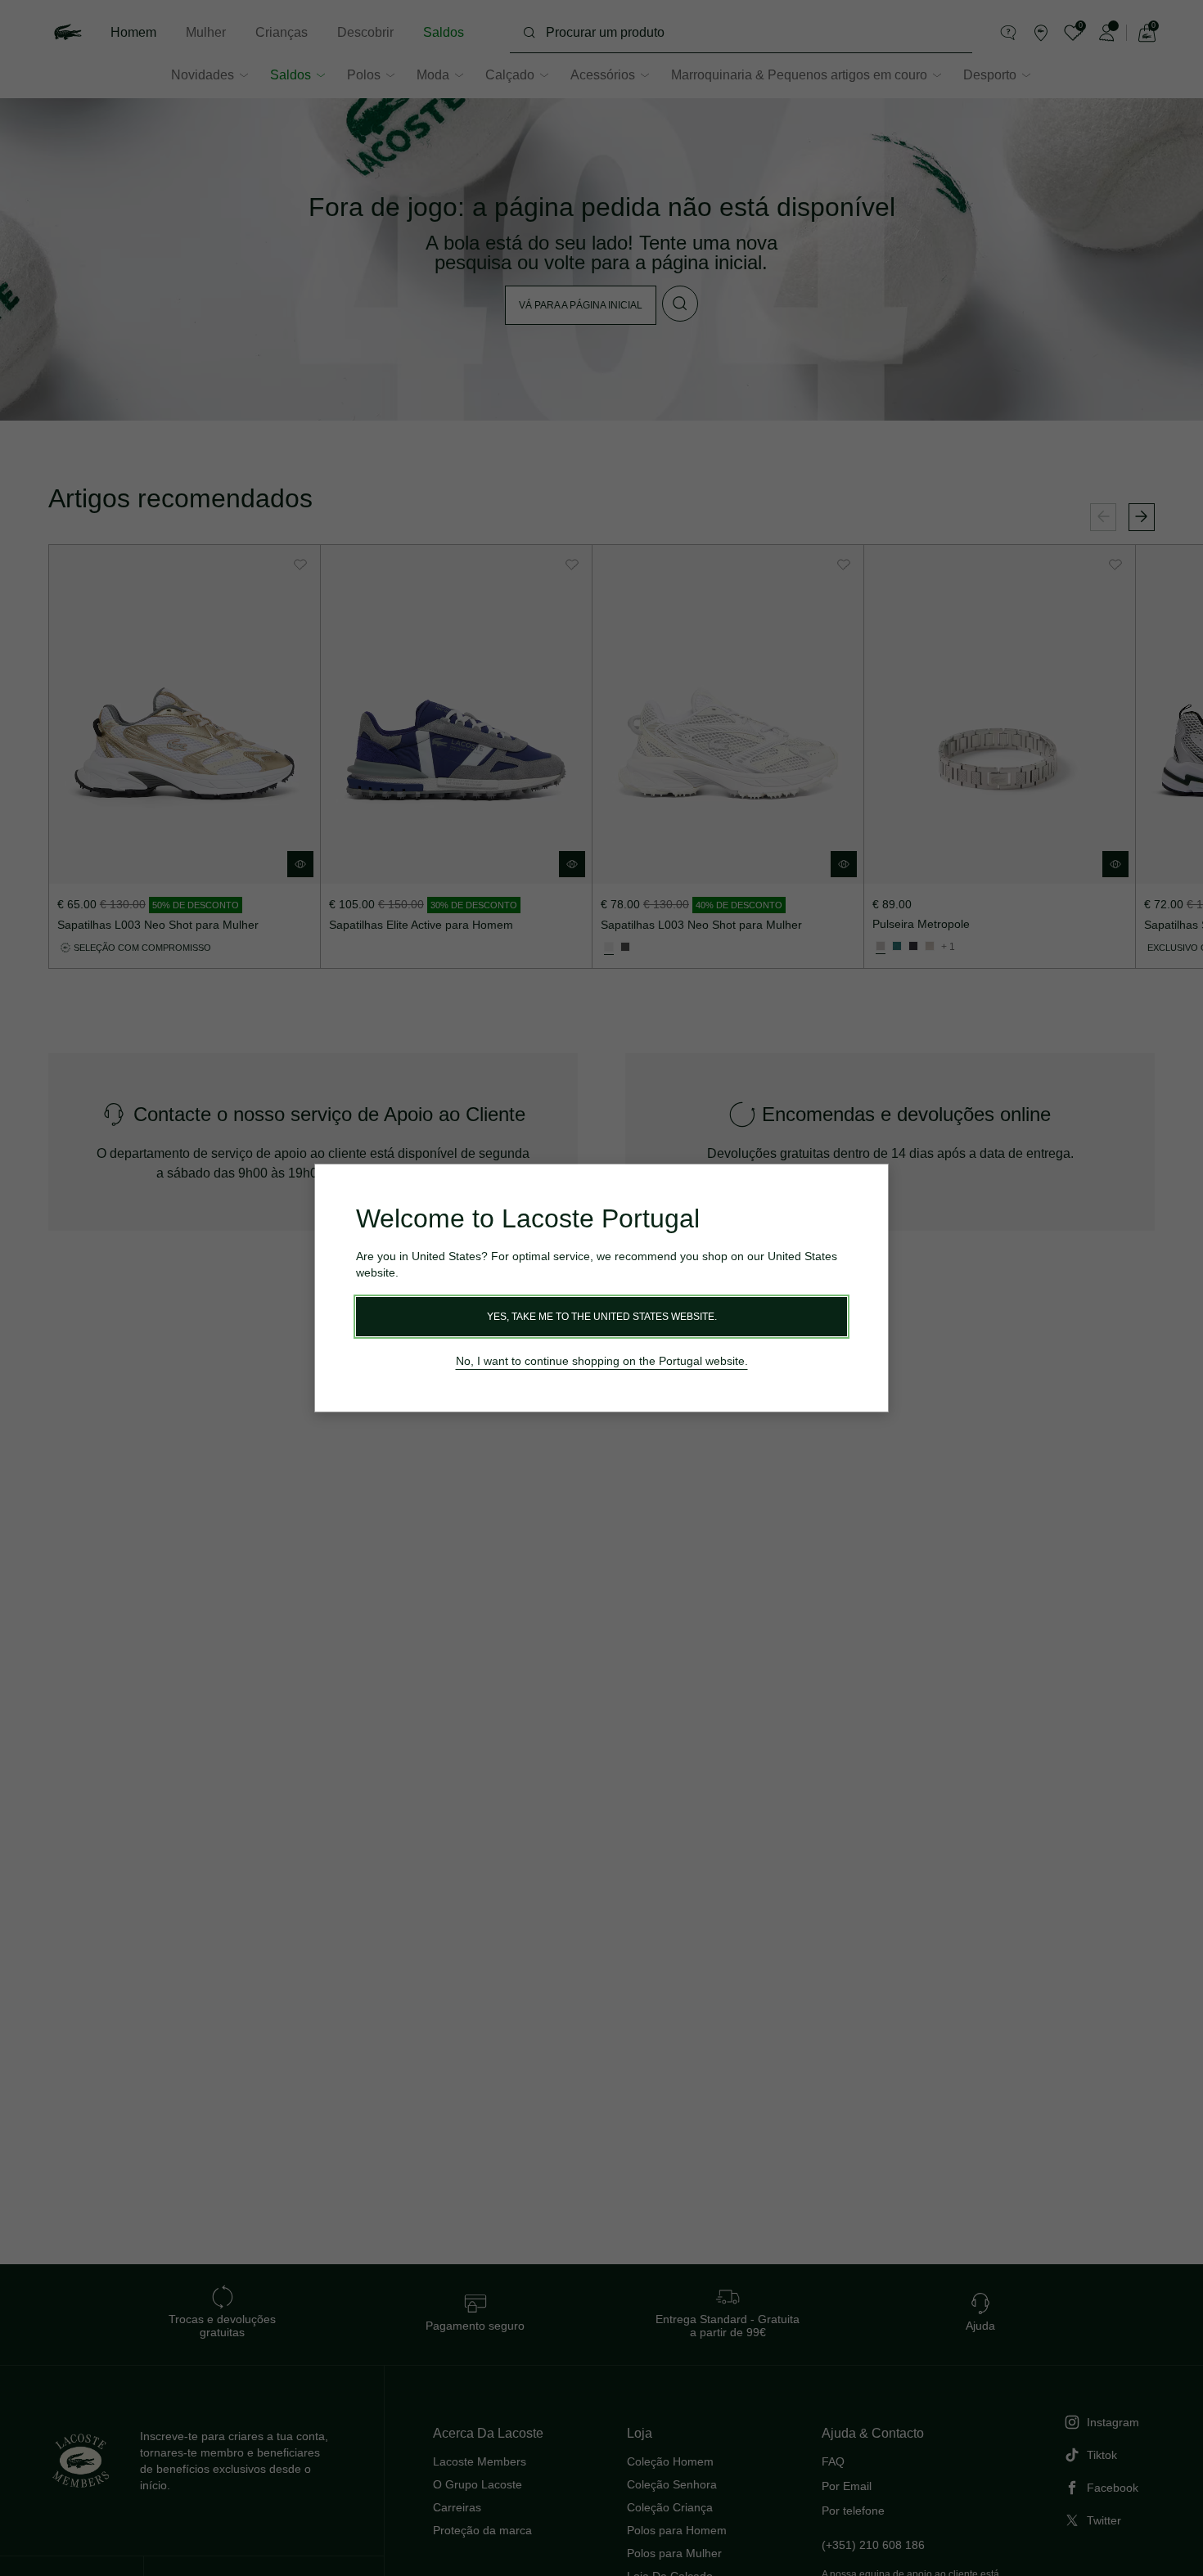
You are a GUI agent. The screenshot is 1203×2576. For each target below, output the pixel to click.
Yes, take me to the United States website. (602, 1317)
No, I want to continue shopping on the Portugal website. (602, 1361)
